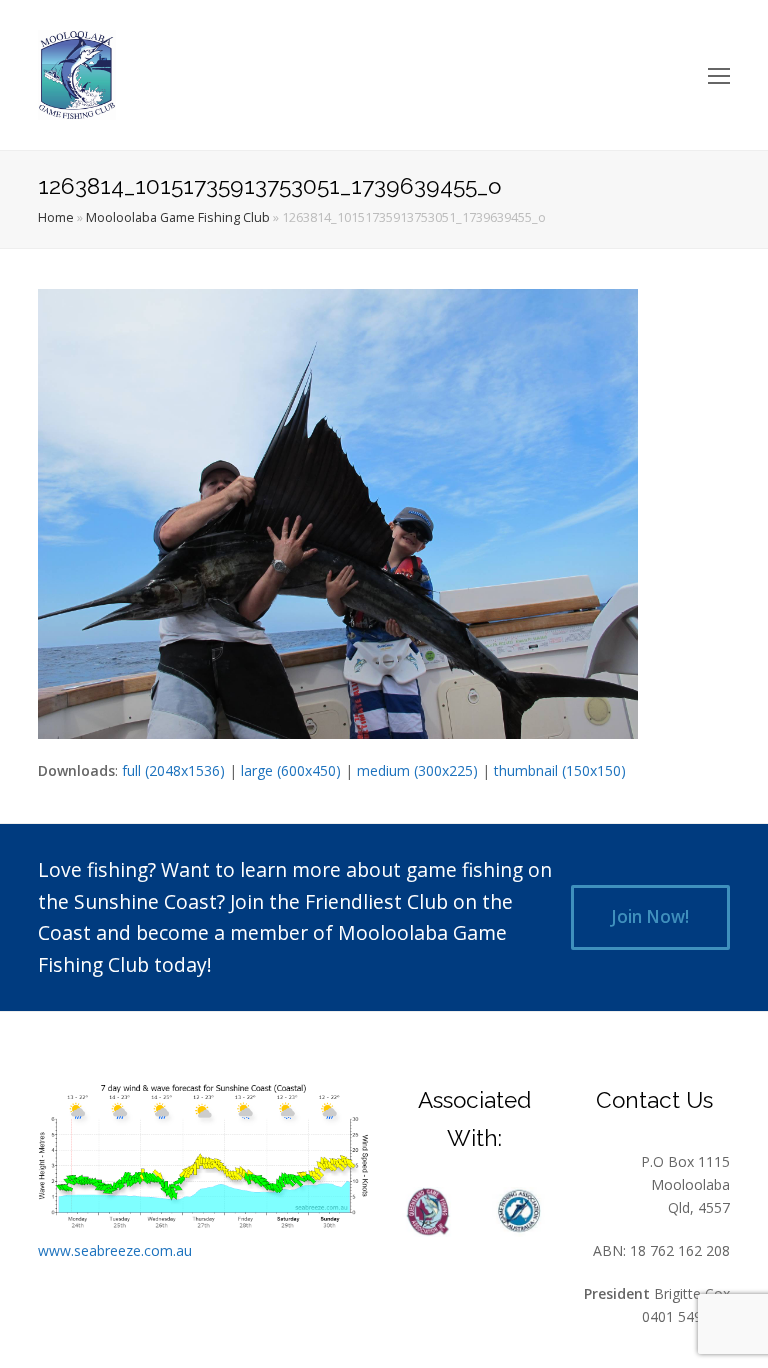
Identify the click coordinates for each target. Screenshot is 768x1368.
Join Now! (650, 916)
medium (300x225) (417, 770)
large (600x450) (291, 770)
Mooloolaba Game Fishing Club (178, 217)
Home (56, 217)
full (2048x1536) (173, 770)
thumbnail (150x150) (560, 770)
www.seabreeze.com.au (115, 1250)
